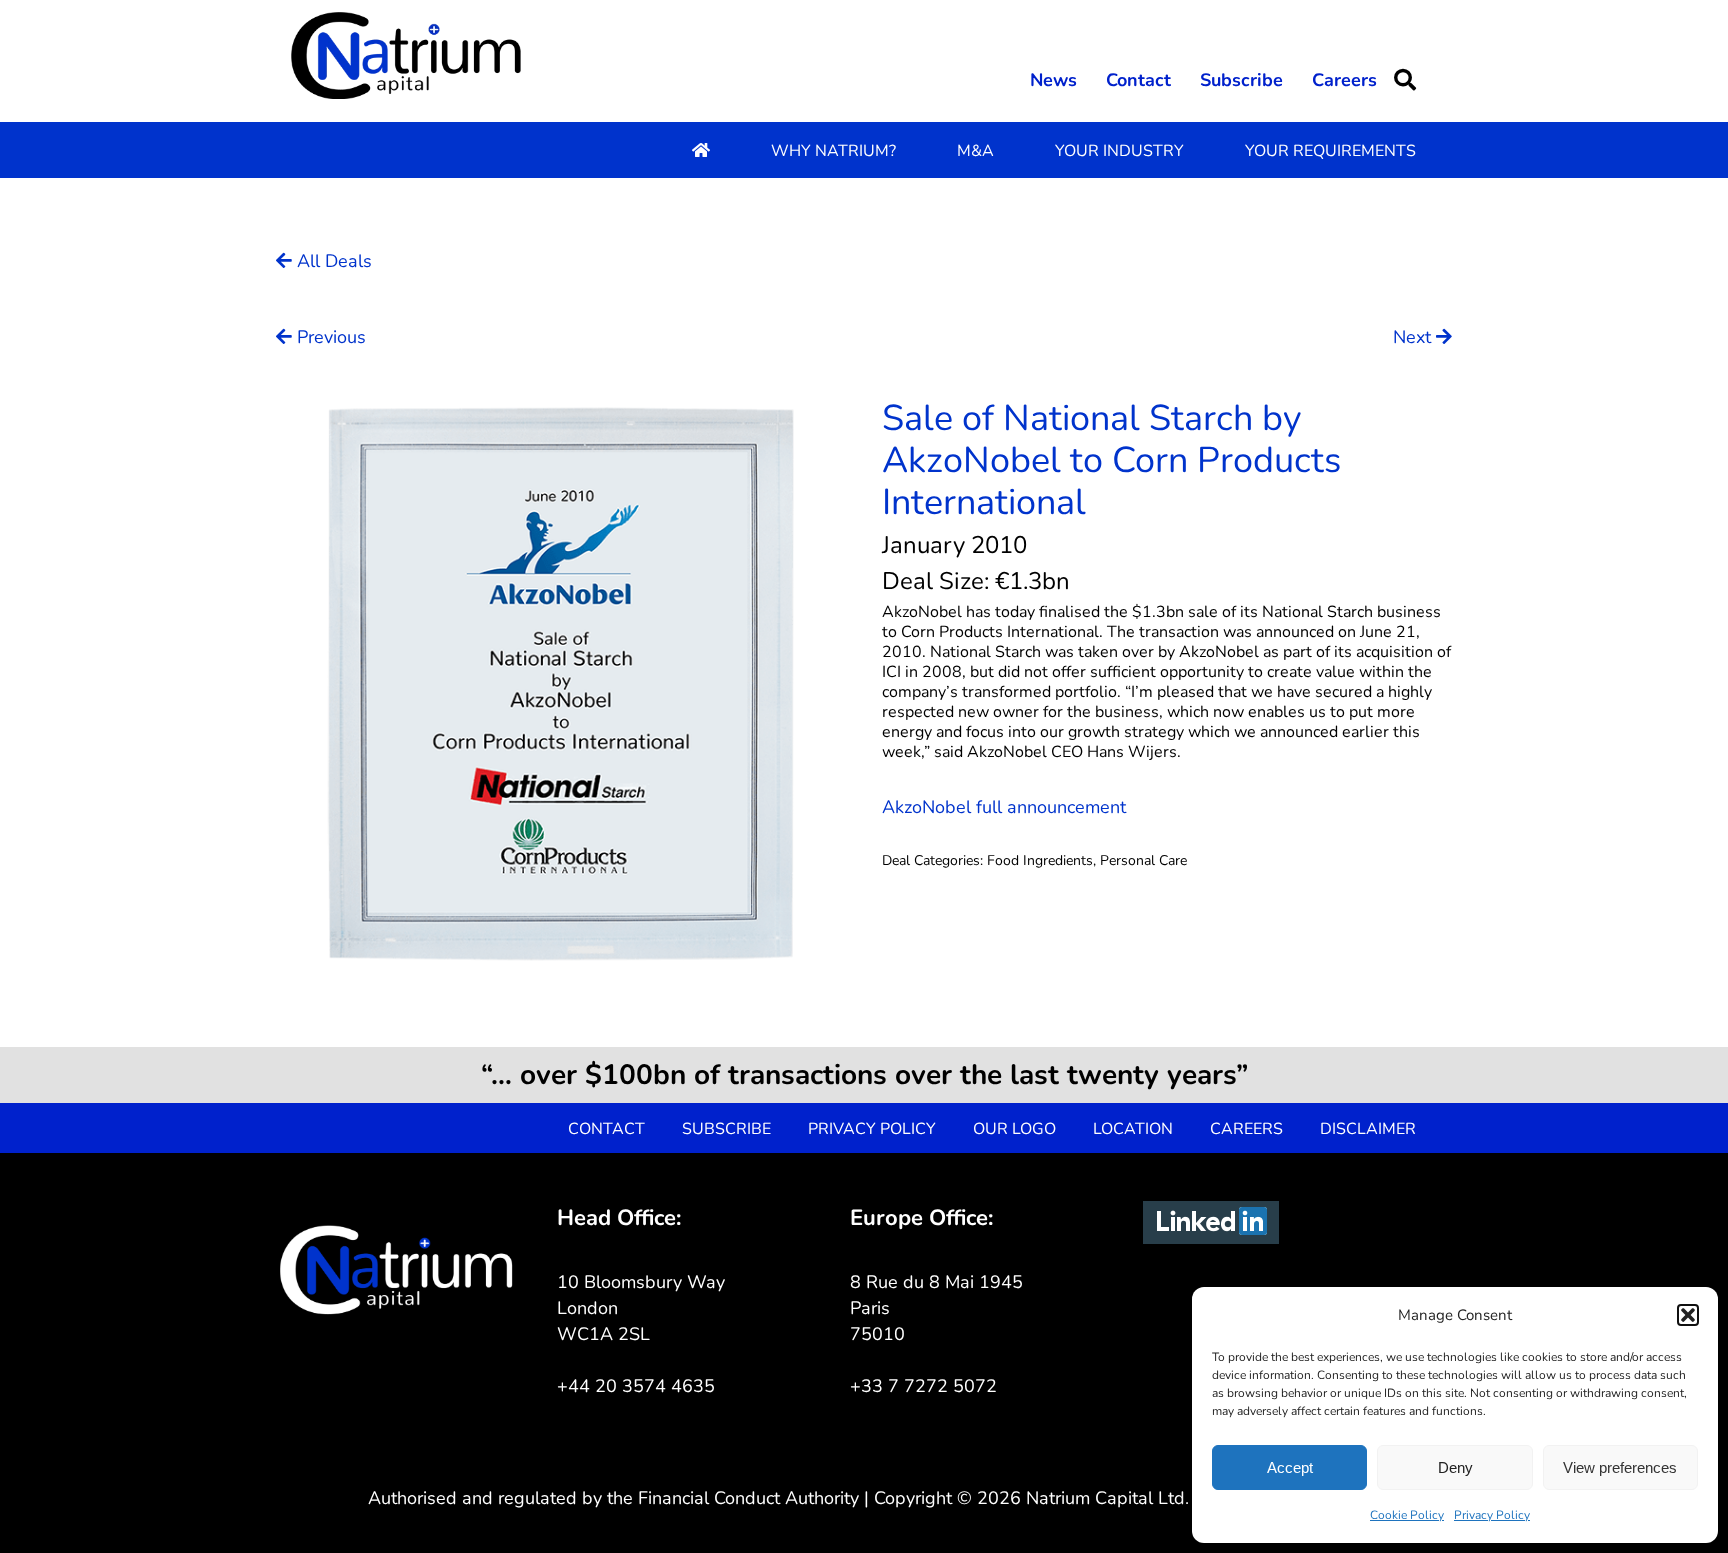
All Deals (332, 261)
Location (1133, 1129)
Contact (1138, 80)
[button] (1688, 1315)
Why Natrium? (833, 151)
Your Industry (1119, 151)
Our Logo (1014, 1129)
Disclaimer (1368, 1129)
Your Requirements (1330, 151)
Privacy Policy (1492, 1515)
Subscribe (1241, 80)
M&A (975, 151)
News (1053, 80)
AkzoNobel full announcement (1004, 807)
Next (1414, 337)
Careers (1344, 80)
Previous (329, 337)
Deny (1455, 1467)
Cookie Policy (1407, 1515)
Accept (1290, 1467)
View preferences (1620, 1467)
